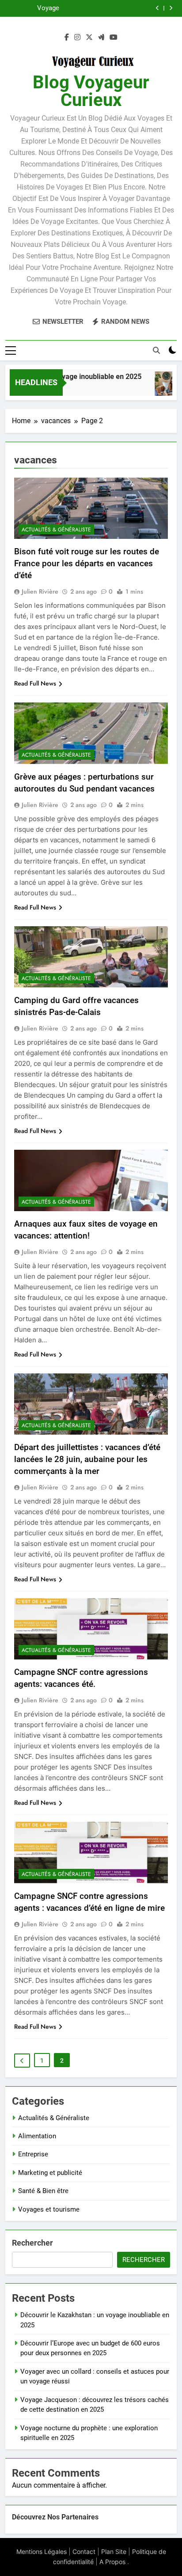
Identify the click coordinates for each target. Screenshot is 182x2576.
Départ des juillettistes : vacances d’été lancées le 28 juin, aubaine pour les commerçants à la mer (87, 1459)
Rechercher (32, 2243)
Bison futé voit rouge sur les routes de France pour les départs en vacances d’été (87, 563)
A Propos (112, 2562)
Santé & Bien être (43, 2191)
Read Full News (35, 683)
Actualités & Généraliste (56, 530)
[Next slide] (171, 8)
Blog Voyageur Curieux (91, 91)
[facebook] (67, 38)
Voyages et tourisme (49, 2209)
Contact (84, 2551)
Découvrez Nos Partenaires (55, 2517)
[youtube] (114, 38)
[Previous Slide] (157, 8)
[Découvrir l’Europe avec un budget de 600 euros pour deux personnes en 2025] (163, 388)
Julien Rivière (40, 591)
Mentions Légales (42, 2551)
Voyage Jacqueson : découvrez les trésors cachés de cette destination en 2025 (88, 8)
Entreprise (33, 2154)
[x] (89, 38)
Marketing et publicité (50, 2173)
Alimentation (37, 2136)
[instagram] (77, 38)
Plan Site (114, 2551)
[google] (101, 38)
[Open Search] (156, 350)
